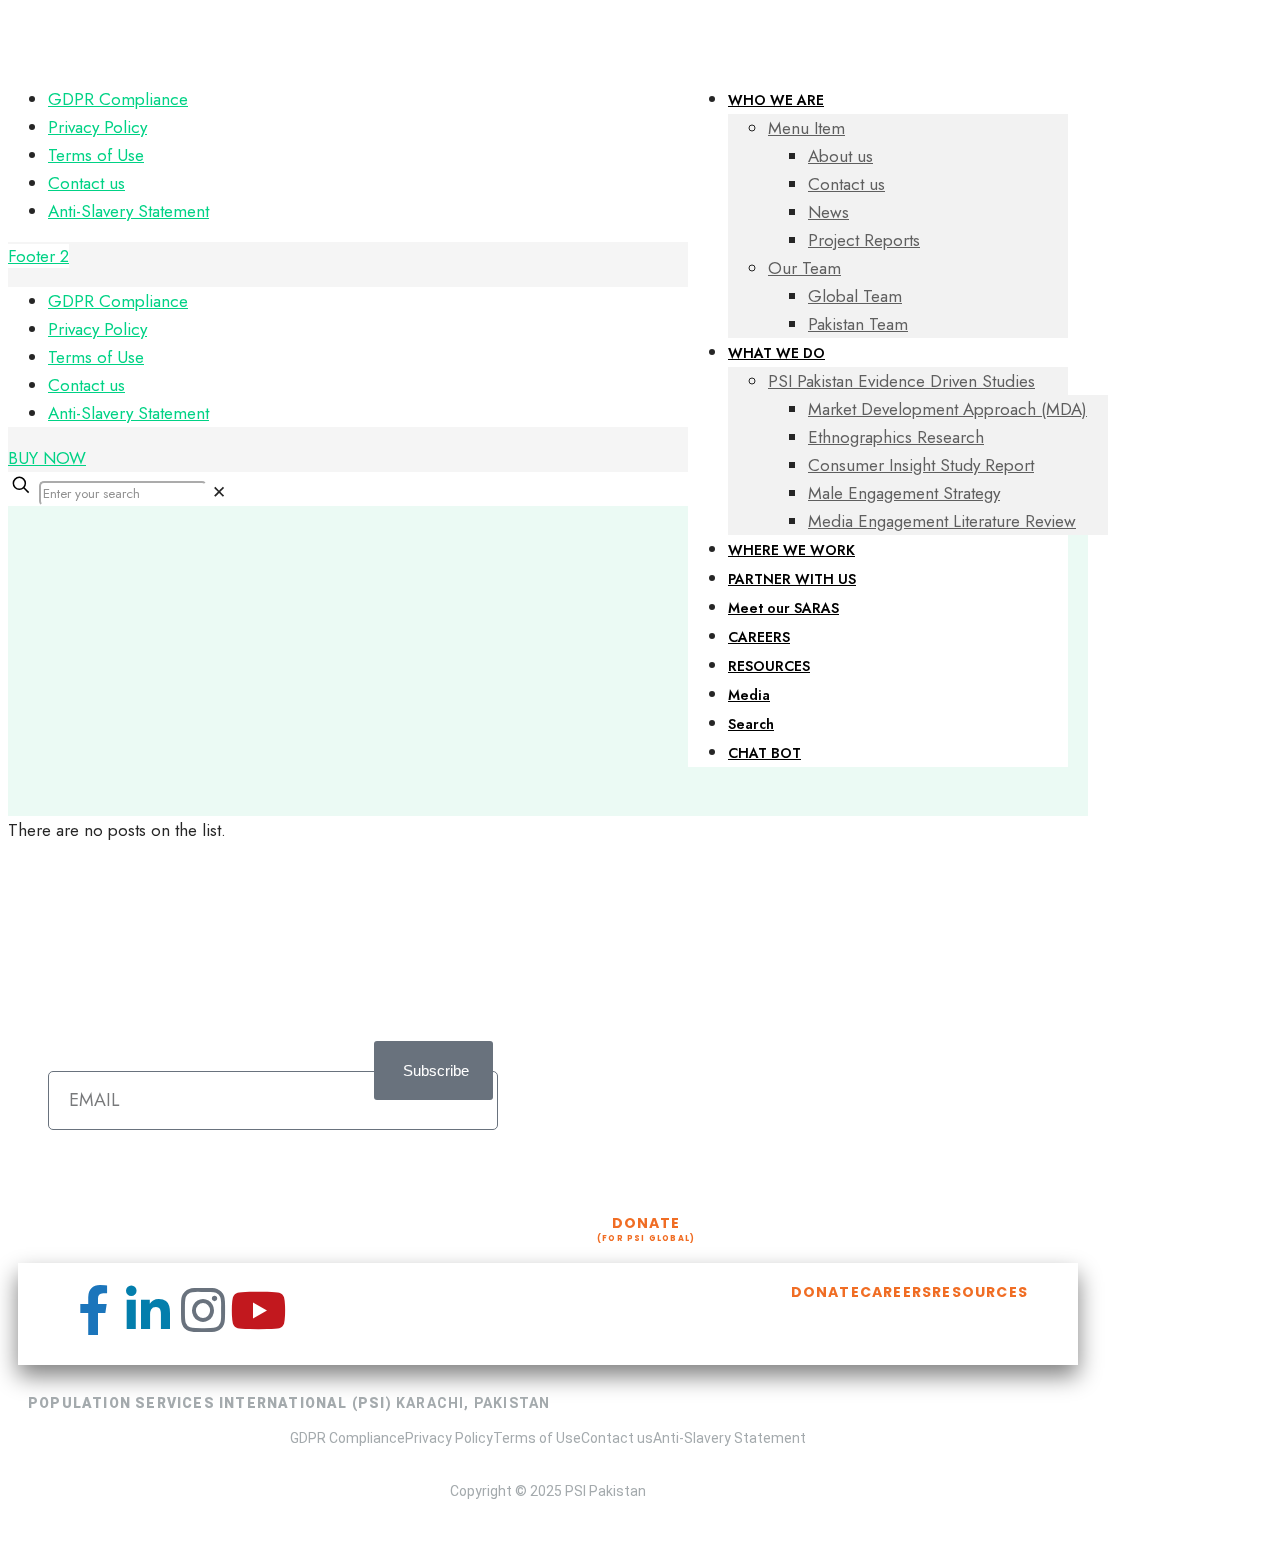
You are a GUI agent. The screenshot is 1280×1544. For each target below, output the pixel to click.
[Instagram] (203, 1310)
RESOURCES (980, 1292)
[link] (219, 492)
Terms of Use (96, 155)
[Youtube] (258, 1310)
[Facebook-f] (93, 1310)
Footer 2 (38, 256)
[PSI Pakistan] (332, 38)
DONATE (825, 1292)
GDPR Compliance (118, 99)
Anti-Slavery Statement (128, 211)
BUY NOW (47, 458)
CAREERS (896, 1292)
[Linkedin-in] (148, 1310)
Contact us (86, 183)
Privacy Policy (97, 127)
